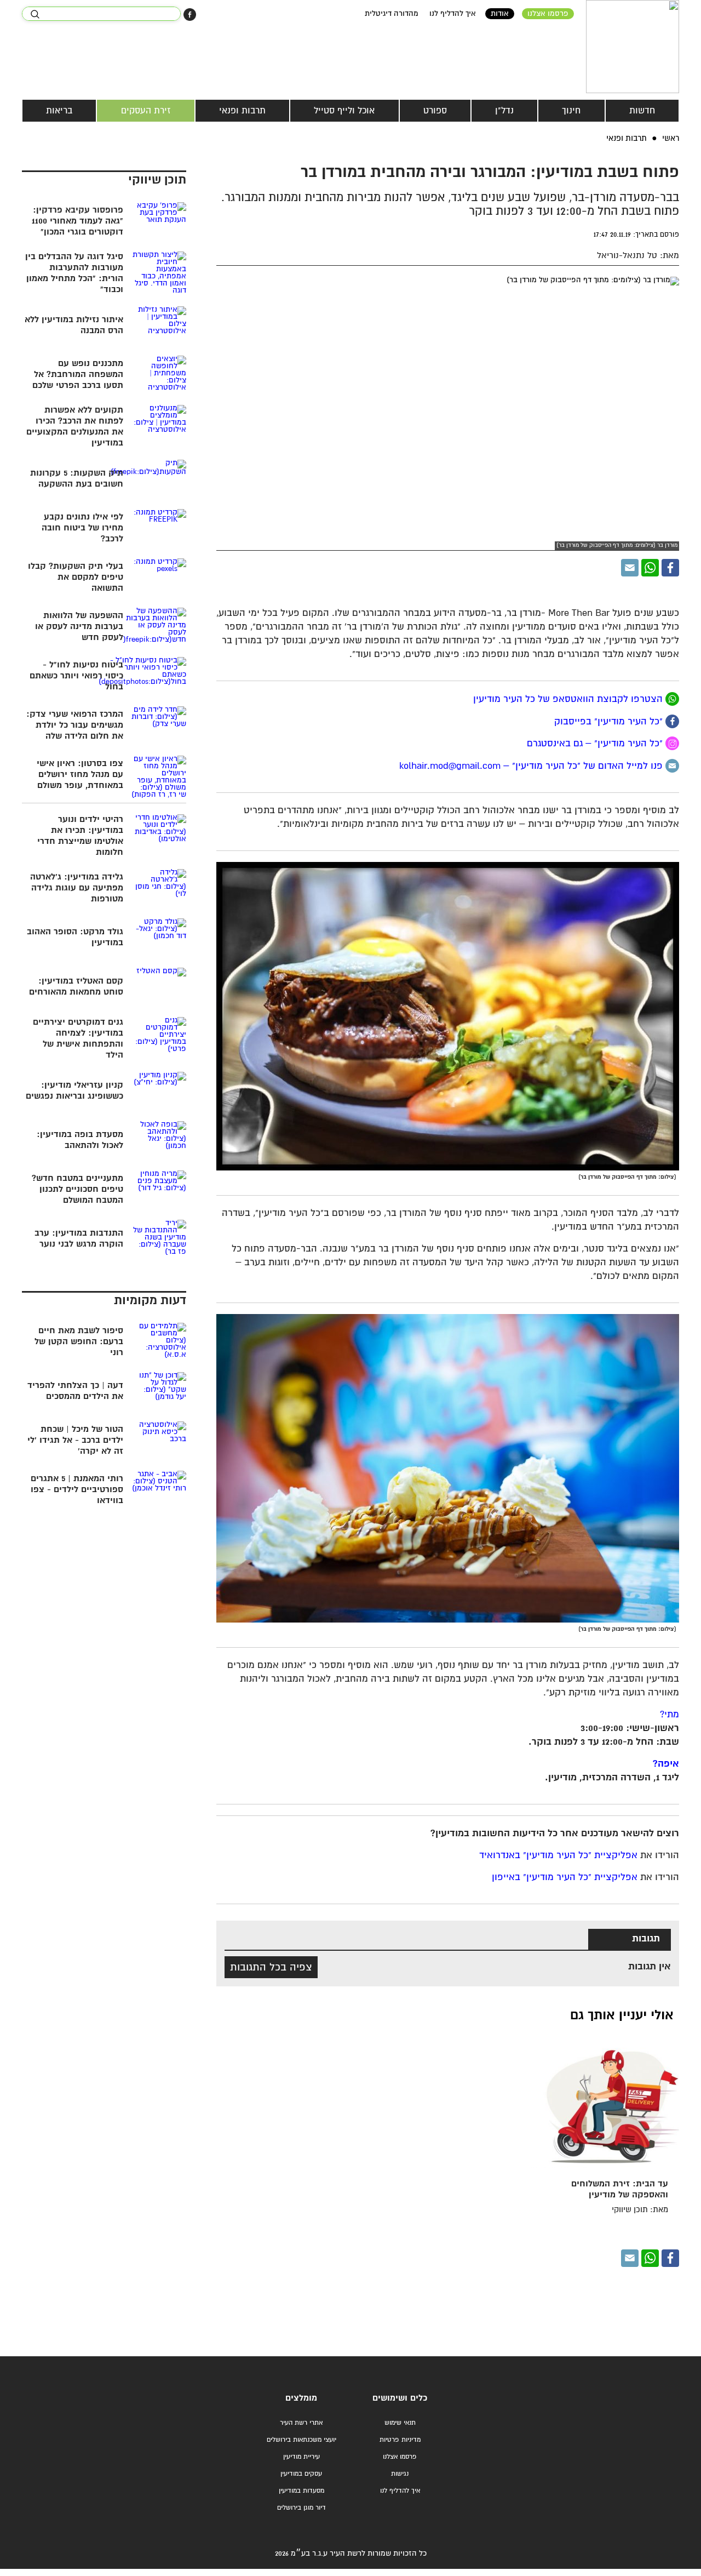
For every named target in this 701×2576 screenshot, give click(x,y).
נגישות (400, 2474)
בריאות (59, 111)
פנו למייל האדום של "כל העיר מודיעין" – (582, 766)
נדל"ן (504, 111)
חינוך (571, 111)
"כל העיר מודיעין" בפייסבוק (610, 721)
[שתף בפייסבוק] (190, 15)
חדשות (642, 111)
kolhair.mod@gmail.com (450, 766)
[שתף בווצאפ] (650, 568)
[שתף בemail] (672, 766)
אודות (500, 14)
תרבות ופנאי (242, 111)
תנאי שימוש (400, 2423)
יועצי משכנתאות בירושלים (301, 2440)
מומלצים (301, 2398)
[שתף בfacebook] (672, 721)
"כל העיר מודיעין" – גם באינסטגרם (596, 744)
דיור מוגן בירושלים (301, 2508)
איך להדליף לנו (453, 14)
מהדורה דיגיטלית (392, 14)
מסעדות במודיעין (301, 2491)
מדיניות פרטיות (400, 2440)
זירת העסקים (146, 111)
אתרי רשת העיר (301, 2423)
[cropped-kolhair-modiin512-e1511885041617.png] (633, 47)
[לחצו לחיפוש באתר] (35, 14)
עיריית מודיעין (301, 2457)
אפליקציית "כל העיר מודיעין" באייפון (565, 1878)
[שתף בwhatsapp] (672, 699)
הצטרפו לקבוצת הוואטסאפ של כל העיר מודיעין (568, 699)
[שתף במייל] (630, 568)
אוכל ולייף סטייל (344, 111)
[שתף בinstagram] (672, 743)
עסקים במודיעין (301, 2474)
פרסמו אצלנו (548, 14)
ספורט (435, 111)
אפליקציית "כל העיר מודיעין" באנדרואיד (558, 1856)
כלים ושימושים (400, 2398)
